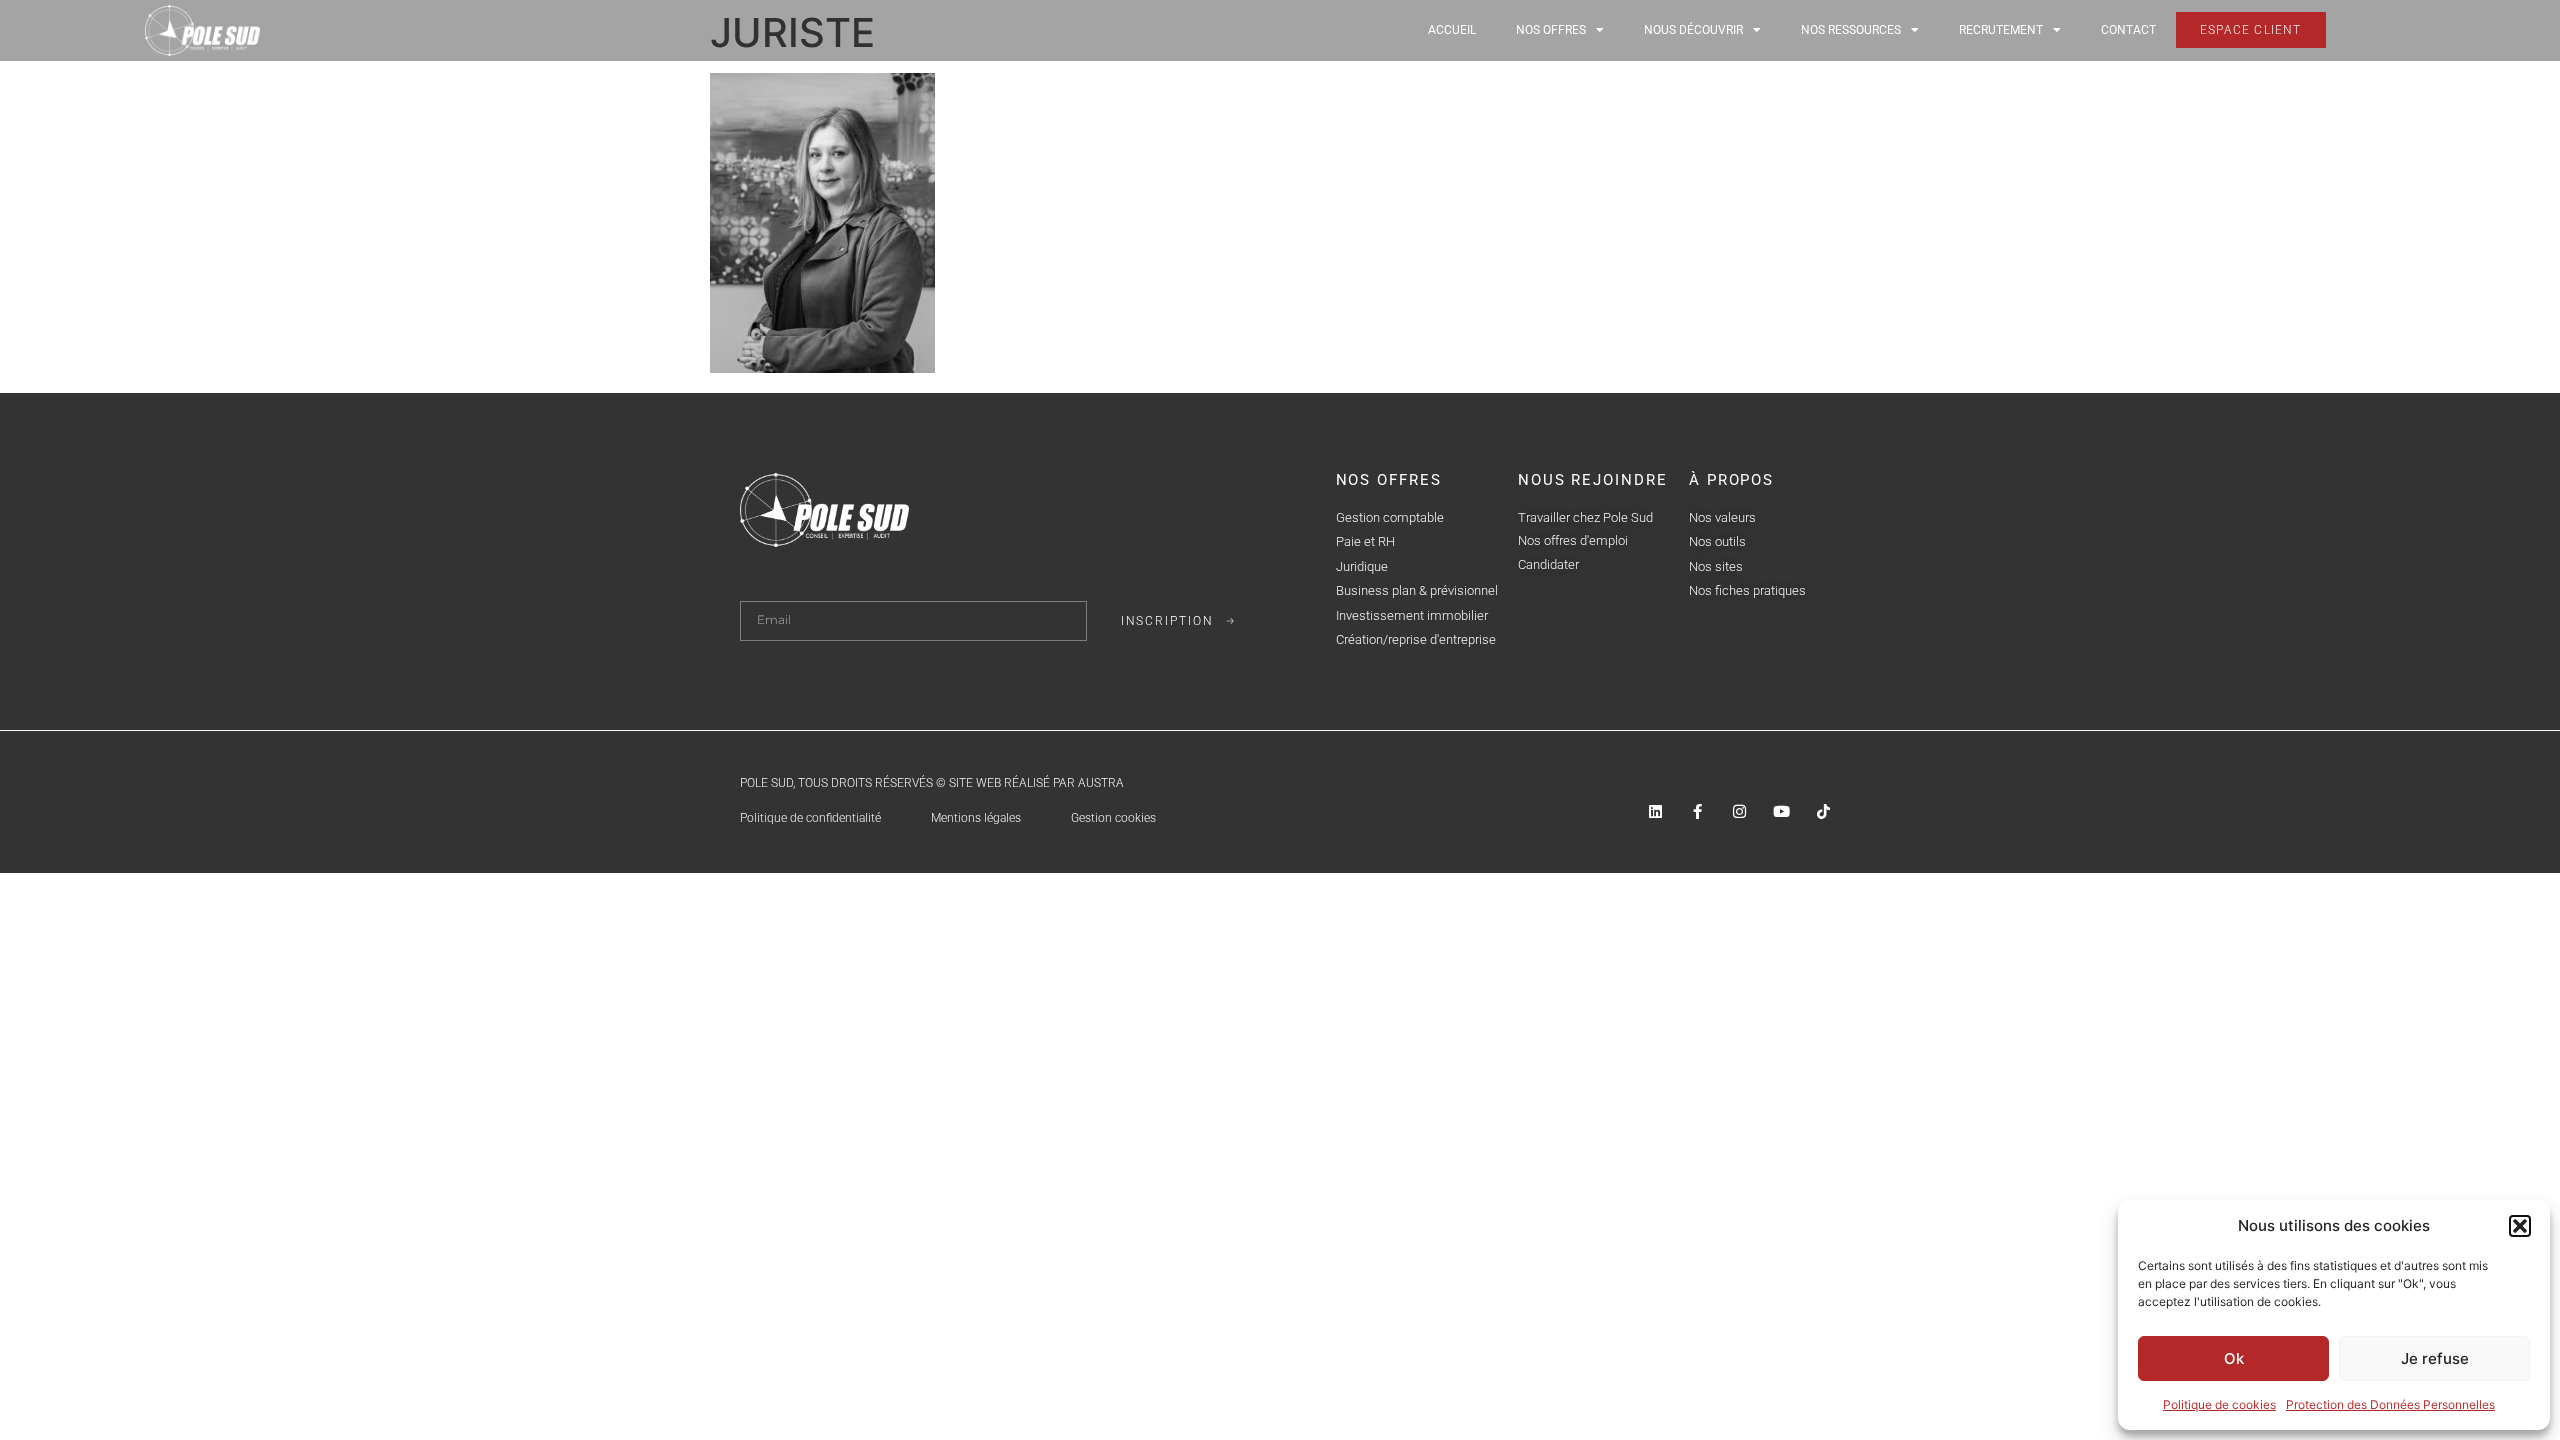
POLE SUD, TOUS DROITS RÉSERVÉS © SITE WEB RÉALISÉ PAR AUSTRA (932, 783)
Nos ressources (1851, 30)
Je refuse (2435, 1358)
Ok (2234, 1358)
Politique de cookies (2219, 1404)
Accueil (1452, 30)
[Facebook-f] (1697, 811)
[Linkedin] (1655, 811)
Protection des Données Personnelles (2390, 1404)
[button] (2520, 1226)
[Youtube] (1781, 811)
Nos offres (1551, 30)
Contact (2128, 30)
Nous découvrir (1693, 30)
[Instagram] (1739, 811)
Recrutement (2001, 30)
